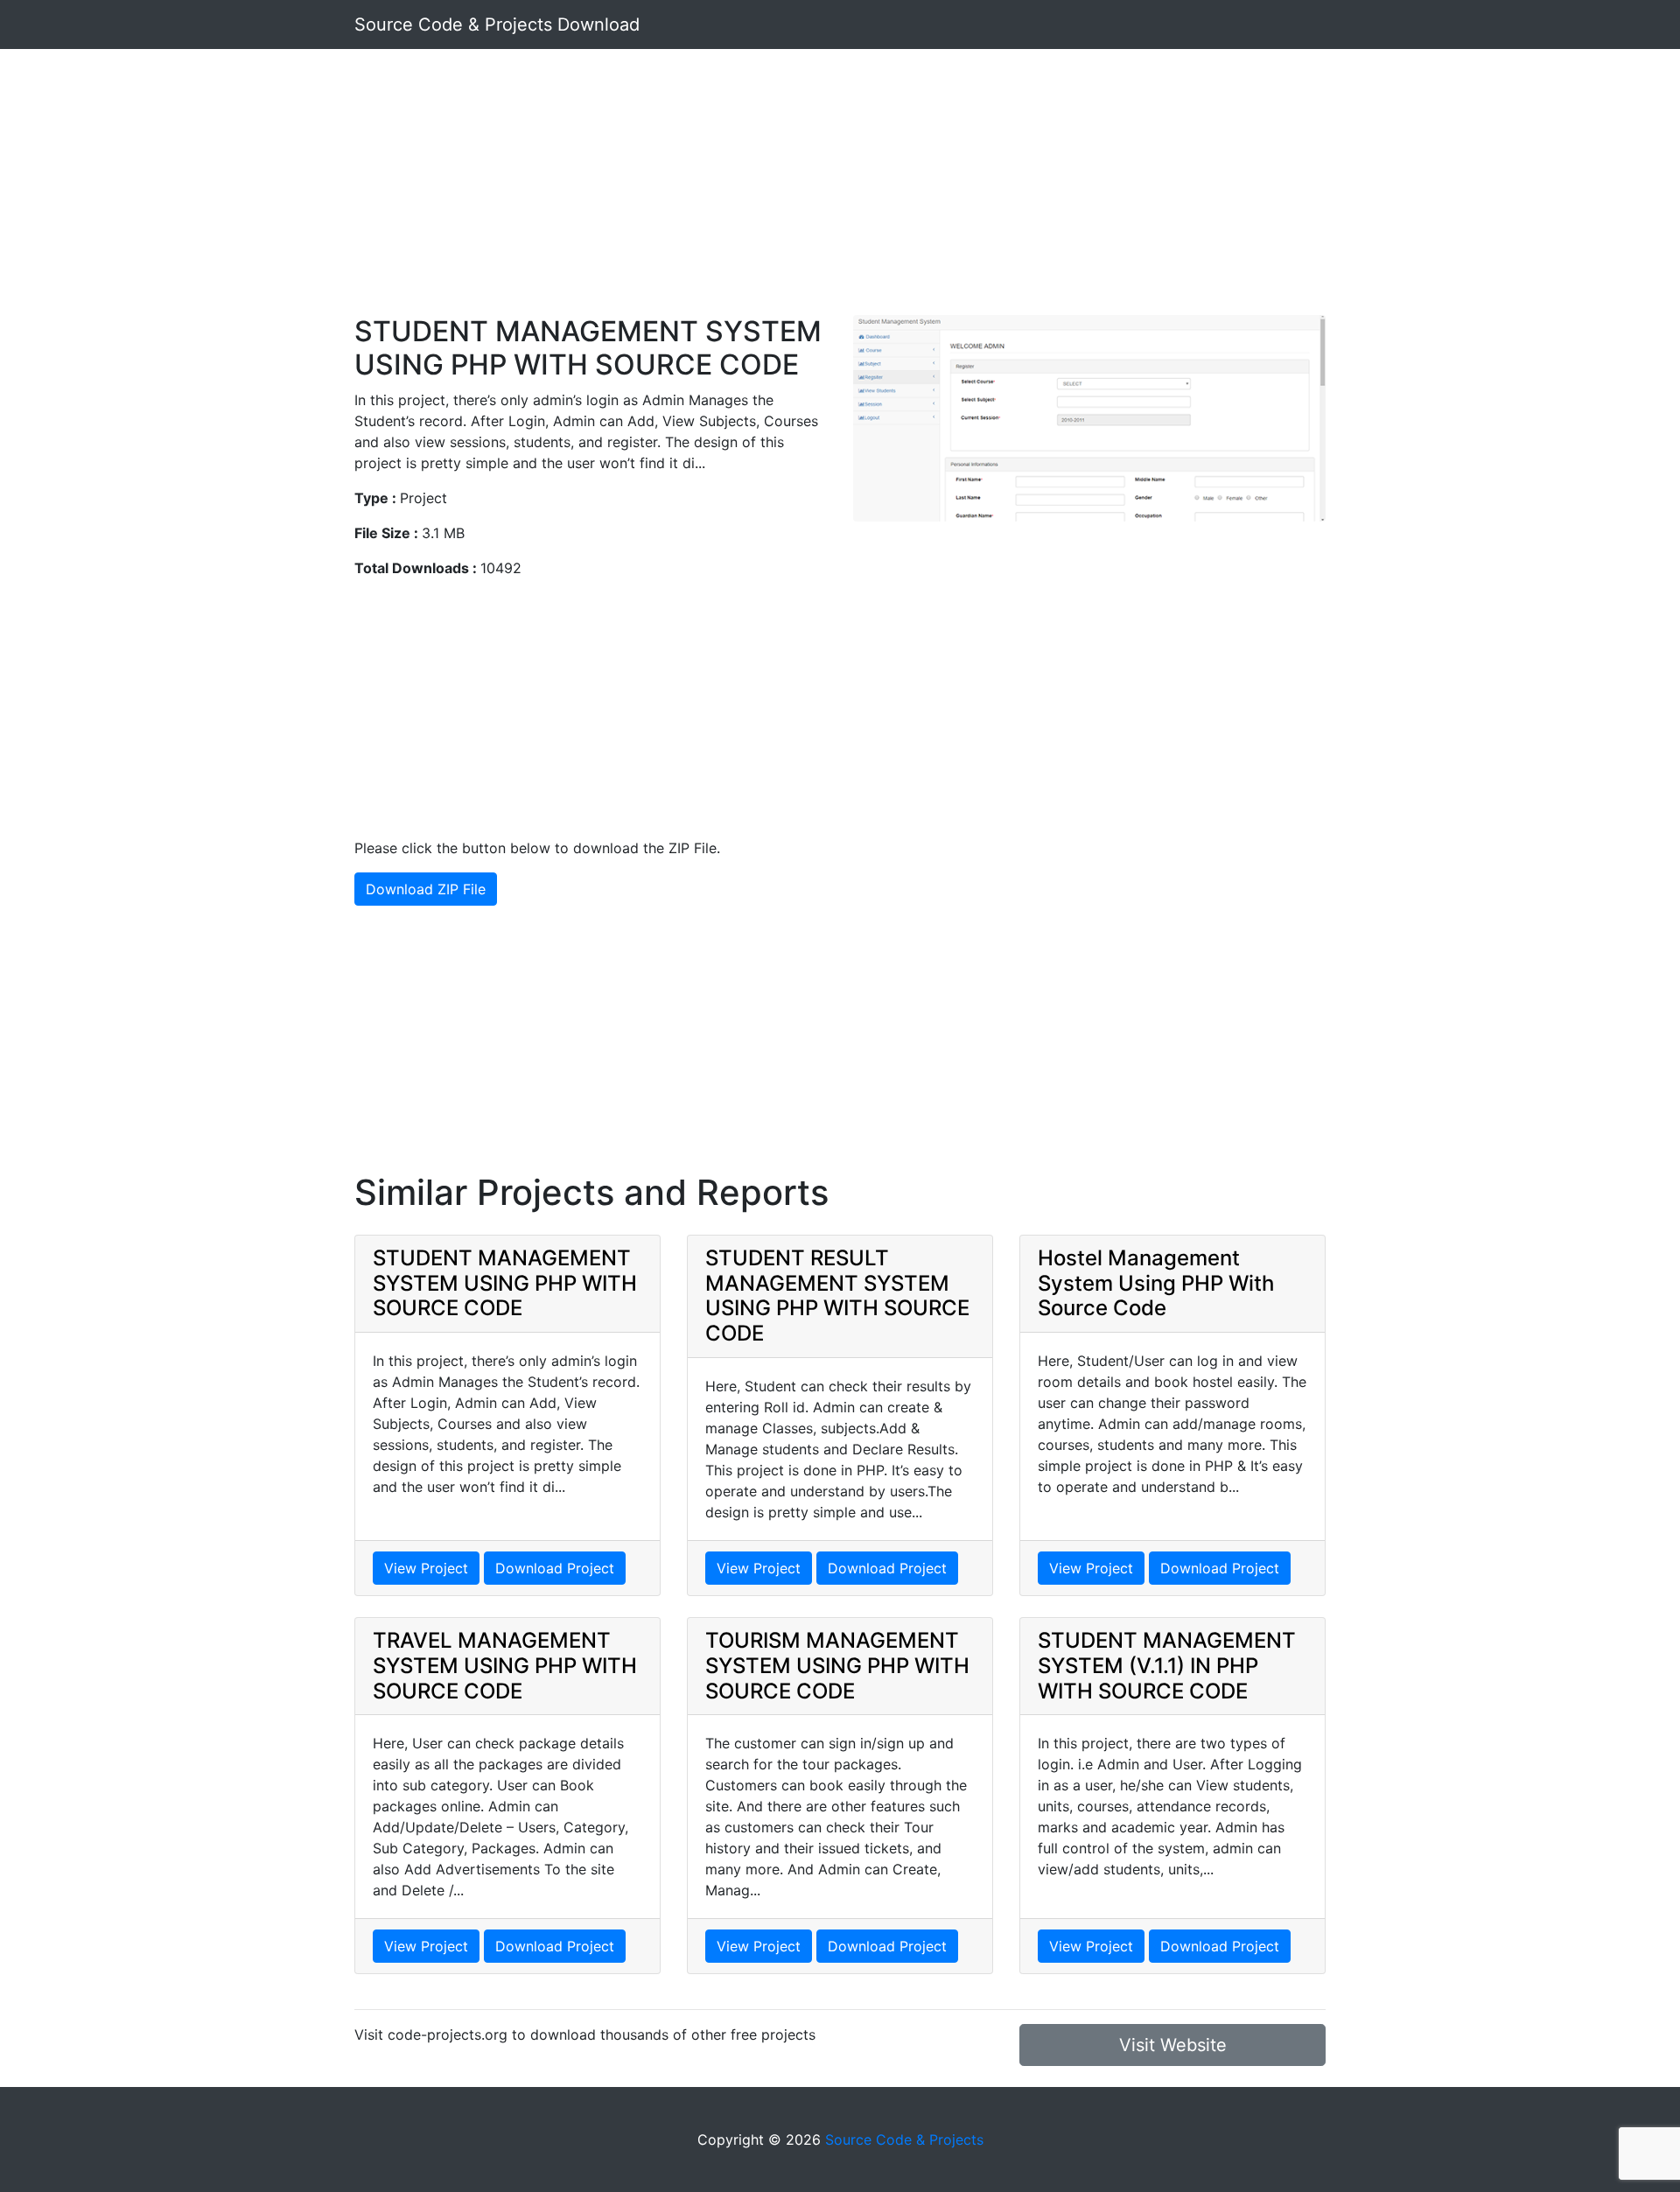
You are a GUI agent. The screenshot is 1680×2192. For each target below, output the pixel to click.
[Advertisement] (840, 193)
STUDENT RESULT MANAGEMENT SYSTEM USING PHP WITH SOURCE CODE (837, 1296)
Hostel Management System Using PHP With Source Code (1156, 1283)
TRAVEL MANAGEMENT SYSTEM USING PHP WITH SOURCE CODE (505, 1666)
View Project (426, 1568)
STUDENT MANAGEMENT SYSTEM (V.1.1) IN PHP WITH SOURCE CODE (1167, 1666)
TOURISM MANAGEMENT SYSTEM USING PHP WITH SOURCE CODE (837, 1666)
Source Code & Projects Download (497, 25)
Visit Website (1173, 2045)
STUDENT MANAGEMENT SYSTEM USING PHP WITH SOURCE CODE (505, 1283)
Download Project (555, 1568)
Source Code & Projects (904, 2139)
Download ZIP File (426, 889)
